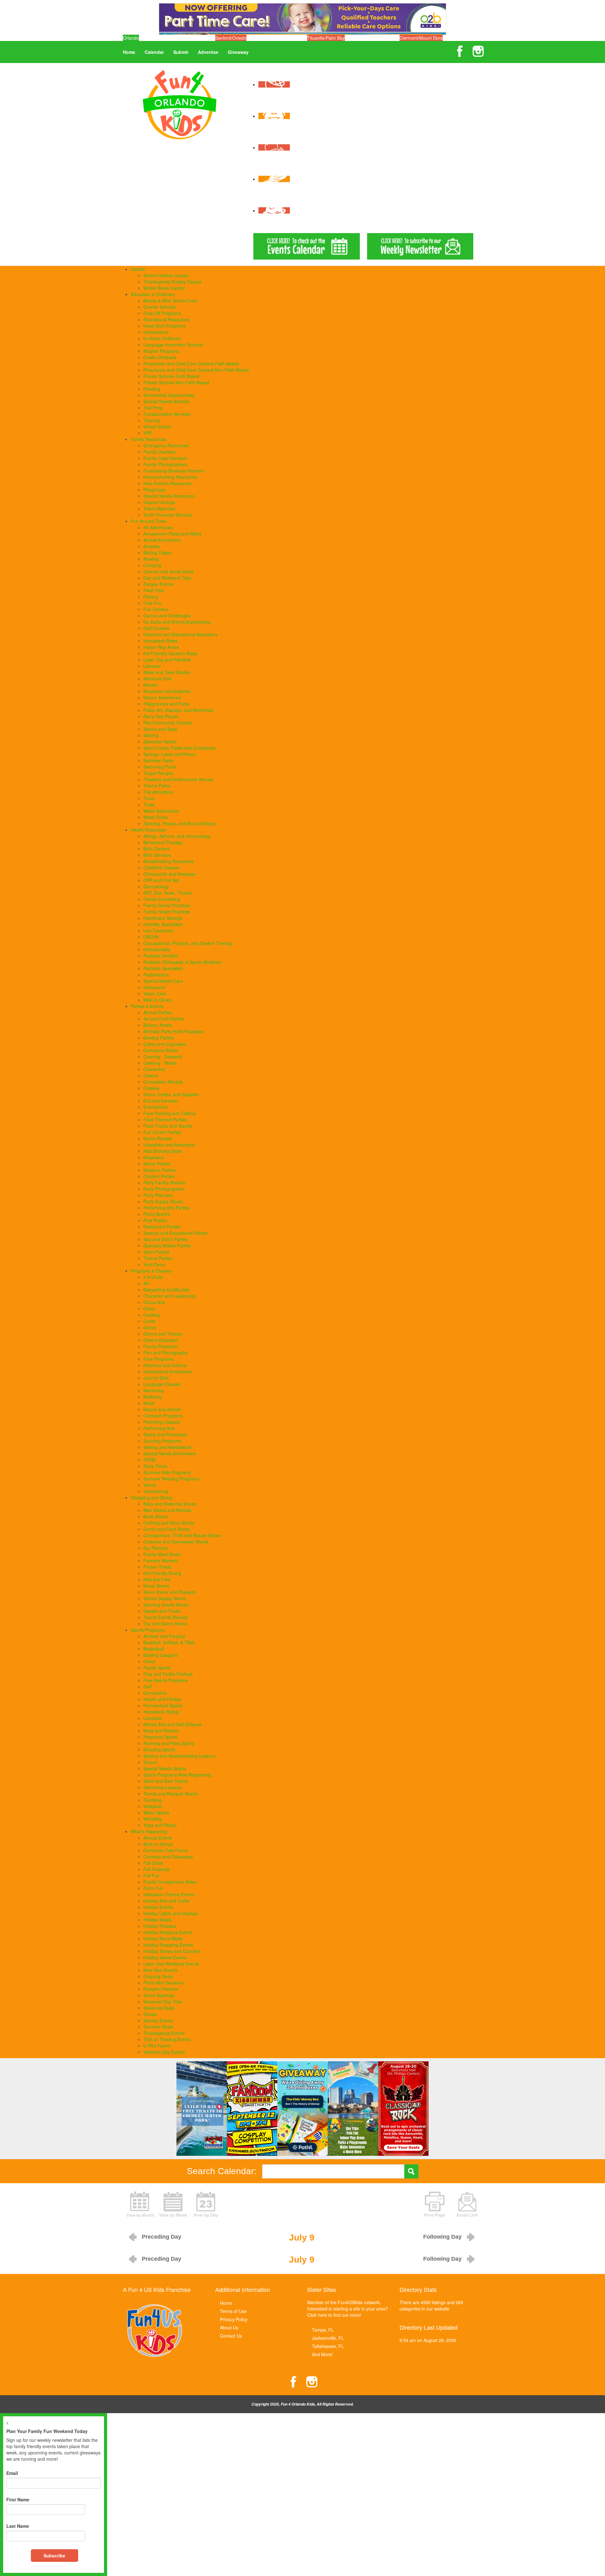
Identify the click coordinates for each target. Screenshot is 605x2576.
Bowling (151, 559)
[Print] (435, 2204)
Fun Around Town (149, 521)
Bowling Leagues (160, 1655)
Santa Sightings (159, 1995)
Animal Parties (158, 1012)
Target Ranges (158, 773)
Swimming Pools (160, 767)
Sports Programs (148, 1630)
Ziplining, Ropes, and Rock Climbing (179, 823)
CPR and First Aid (161, 880)
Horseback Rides (160, 641)
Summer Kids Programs (167, 1472)
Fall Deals (153, 1863)
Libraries (152, 666)
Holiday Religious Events (168, 1932)
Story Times (155, 1466)
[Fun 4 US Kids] (180, 104)
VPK (148, 433)
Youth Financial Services (168, 515)
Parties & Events (147, 1006)
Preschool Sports (160, 1737)
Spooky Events (158, 2020)
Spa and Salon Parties (166, 1239)
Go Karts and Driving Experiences (177, 622)
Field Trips (154, 590)
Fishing (151, 597)
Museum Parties (160, 1170)
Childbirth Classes (161, 867)
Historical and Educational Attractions (180, 634)
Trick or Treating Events (167, 2039)
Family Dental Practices (167, 905)
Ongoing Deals (158, 1976)
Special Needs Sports (165, 1768)
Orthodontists (157, 949)
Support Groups (159, 502)
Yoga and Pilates (160, 1825)
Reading (152, 389)
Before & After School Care (170, 301)
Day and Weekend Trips (167, 578)
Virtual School (157, 426)
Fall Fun (152, 1875)
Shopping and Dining (152, 1497)
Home (129, 52)
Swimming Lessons (163, 1787)
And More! (322, 2354)
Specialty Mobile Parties (167, 1245)
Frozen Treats (157, 1567)
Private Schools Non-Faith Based (176, 382)
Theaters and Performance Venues (178, 779)
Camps (138, 269)
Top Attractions (158, 792)
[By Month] (140, 2204)
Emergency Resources (166, 445)
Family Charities (159, 452)
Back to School (158, 1844)
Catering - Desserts (163, 1056)
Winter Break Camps (164, 288)
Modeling (153, 1397)
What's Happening (149, 1831)
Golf (147, 1686)
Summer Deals (158, 2027)
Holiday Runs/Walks (163, 1938)
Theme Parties (158, 1258)
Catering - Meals (160, 1063)
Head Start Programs (164, 326)
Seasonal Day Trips (163, 2001)
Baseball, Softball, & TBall (169, 1642)
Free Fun (153, 603)
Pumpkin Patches (161, 1989)
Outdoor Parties (159, 1176)
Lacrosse (153, 1718)
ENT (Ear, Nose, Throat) (168, 893)
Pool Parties (155, 1220)
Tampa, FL (323, 2330)
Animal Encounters (162, 540)
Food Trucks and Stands (168, 1126)
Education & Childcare (153, 294)
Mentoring (153, 1390)
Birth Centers (156, 849)
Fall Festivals (156, 1869)
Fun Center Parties (162, 1132)
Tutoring (152, 420)
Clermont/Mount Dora (421, 38)
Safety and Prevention (165, 1434)
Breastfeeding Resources (169, 861)
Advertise (208, 52)
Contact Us (231, 2336)
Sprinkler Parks (158, 760)
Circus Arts (154, 1302)
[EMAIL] (467, 2204)
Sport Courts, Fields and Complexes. (180, 748)
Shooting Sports (159, 1749)
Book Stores (156, 1516)
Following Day (442, 2237)
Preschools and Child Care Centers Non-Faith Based (196, 370)
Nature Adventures (162, 697)
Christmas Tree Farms (166, 1850)
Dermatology (156, 886)
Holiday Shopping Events (168, 1945)
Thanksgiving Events (164, 2033)
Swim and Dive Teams (166, 1781)
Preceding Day (161, 2237)
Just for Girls (156, 1378)
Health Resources (149, 830)
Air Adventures (158, 527)
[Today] (206, 2204)
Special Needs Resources (169, 496)
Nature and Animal (162, 1409)
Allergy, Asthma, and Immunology (177, 836)
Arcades (152, 546)
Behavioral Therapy (163, 842)
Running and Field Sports (169, 1743)
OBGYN (151, 937)
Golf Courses (156, 628)
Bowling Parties (159, 1038)
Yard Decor (155, 1264)
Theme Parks (157, 786)
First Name (18, 2499)
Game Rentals (158, 1138)
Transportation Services (167, 414)
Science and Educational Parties (176, 1233)
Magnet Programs (161, 351)
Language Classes (162, 1384)
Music (149, 1403)
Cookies (151, 1088)
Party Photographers (164, 1189)
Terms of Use (233, 2311)
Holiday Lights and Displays (171, 1913)
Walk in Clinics (158, 1000)
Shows (150, 2014)
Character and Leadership (170, 1296)
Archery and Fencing (164, 1636)
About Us (229, 2327)
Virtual (150, 1485)
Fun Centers (156, 609)
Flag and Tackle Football (168, 1674)
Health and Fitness (162, 1699)
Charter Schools (159, 307)
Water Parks (156, 817)
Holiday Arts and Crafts (166, 1901)
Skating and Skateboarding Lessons (179, 1756)
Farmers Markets (161, 1560)
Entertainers (156, 1107)
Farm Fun (153, 1888)
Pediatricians (156, 975)
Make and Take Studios (167, 672)
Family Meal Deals (162, 1554)
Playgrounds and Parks (167, 704)
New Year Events (160, 1970)
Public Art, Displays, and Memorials (179, 710)
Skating (151, 735)
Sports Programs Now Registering (177, 1775)
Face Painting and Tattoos (170, 1113)
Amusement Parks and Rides (172, 534)
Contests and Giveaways (168, 1857)
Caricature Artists (161, 1050)
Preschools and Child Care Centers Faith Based (191, 364)
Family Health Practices (167, 912)
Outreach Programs (163, 1416)
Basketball (154, 1649)
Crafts (149, 1321)
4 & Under (153, 1277)
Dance (150, 1327)
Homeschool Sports (163, 1705)
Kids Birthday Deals (163, 1151)
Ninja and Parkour (161, 1731)
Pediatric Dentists (161, 956)
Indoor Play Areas (161, 647)
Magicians (153, 1157)
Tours (149, 798)
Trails (149, 804)
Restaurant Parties (162, 1227)
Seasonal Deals (159, 2008)
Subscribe (54, 2556)
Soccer (150, 1762)
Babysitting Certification (167, 1290)
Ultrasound (154, 987)
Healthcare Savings (163, 918)
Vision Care (155, 993)
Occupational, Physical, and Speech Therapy (188, 943)
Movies (150, 685)
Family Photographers (165, 464)
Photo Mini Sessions (164, 1983)
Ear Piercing (156, 1548)
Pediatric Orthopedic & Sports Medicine (182, 962)
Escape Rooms (158, 584)
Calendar (154, 52)
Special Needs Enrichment (170, 1453)
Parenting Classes (161, 1422)
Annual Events (158, 1838)
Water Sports (156, 1812)
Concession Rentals (163, 1082)
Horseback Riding (161, 1712)
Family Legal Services (165, 458)
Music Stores (156, 1586)
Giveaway (238, 52)
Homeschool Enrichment (168, 1371)
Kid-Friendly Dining (162, 1573)
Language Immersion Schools (173, 345)
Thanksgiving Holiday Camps (172, 282)
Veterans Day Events (164, 2052)
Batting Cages (157, 552)
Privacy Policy (234, 2319)
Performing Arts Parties (167, 1208)
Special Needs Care (163, 981)
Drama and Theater (163, 1334)
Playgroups (155, 489)
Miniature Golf (157, 678)
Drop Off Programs (162, 313)
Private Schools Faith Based (171, 376)
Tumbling (153, 1800)
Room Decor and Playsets (169, 1592)
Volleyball (153, 1806)
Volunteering (156, 1491)
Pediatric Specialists (163, 968)
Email (12, 2473)
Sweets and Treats (162, 1611)
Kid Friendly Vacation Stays (170, 653)
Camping (152, 565)
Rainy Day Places (161, 716)
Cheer (150, 1661)
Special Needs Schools (166, 401)
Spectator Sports (160, 741)
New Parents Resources (167, 483)
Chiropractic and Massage (170, 874)
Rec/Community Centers (168, 723)
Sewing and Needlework (167, 1447)
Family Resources (149, 439)
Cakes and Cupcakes (165, 1044)
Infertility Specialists (163, 924)
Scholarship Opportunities (169, 395)
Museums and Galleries (167, 691)
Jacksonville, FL (328, 2338)
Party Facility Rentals (164, 1182)
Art (146, 1283)
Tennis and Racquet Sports (170, 1794)
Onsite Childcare (160, 357)
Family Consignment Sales (170, 1882)
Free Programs (158, 1359)
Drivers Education (161, 1340)
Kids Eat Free (157, 1579)
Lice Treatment (158, 930)
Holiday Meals (157, 1920)
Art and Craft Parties (164, 1019)
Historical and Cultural (165, 1365)
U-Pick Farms (157, 2046)
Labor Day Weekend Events (171, 1964)
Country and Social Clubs (169, 571)
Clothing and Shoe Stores (169, 1523)
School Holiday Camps (166, 275)
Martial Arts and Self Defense (173, 1724)
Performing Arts (159, 1428)
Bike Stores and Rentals (167, 1510)
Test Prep (153, 408)
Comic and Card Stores (167, 1529)
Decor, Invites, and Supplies (171, 1094)
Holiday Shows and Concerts (172, 1951)
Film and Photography (165, 1353)
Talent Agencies (159, 508)
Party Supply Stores (163, 1201)
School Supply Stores (165, 1598)
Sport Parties (156, 1252)
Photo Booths (157, 1214)
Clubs (149, 1308)
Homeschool (156, 332)
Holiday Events (158, 1907)
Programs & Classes (151, 1271)
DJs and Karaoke (161, 1101)
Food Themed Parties (165, 1119)
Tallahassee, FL (328, 2346)
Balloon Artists (158, 1025)
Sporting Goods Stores (166, 1605)
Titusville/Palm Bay (326, 38)
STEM (150, 1460)
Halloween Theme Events (169, 1894)
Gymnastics (155, 1693)
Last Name (18, 2526)
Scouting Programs (162, 1441)
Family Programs (160, 1346)
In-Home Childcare (162, 338)
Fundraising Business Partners (174, 471)
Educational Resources (166, 319)
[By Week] (173, 2204)
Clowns (151, 1075)
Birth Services (157, 855)
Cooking (152, 1315)
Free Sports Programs (166, 1680)
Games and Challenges (167, 615)
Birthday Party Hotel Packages (174, 1031)
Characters (154, 1069)
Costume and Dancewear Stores (176, 1542)
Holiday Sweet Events (165, 1957)
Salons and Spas (160, 729)
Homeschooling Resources (170, 477)
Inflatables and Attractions (169, 1145)
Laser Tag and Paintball (167, 660)
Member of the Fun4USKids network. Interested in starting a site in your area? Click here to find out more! (348, 2309)
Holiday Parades (160, 1926)
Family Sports (157, 1668)
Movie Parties (157, 1164)
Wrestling (153, 1819)
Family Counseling (162, 899)
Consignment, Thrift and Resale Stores (182, 1535)
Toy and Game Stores (165, 1623)
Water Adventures (161, 811)
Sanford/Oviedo (231, 38)
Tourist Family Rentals (166, 1617)
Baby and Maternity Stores (170, 1504)
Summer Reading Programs (171, 1479)
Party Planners (158, 1195)
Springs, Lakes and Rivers (170, 754)
